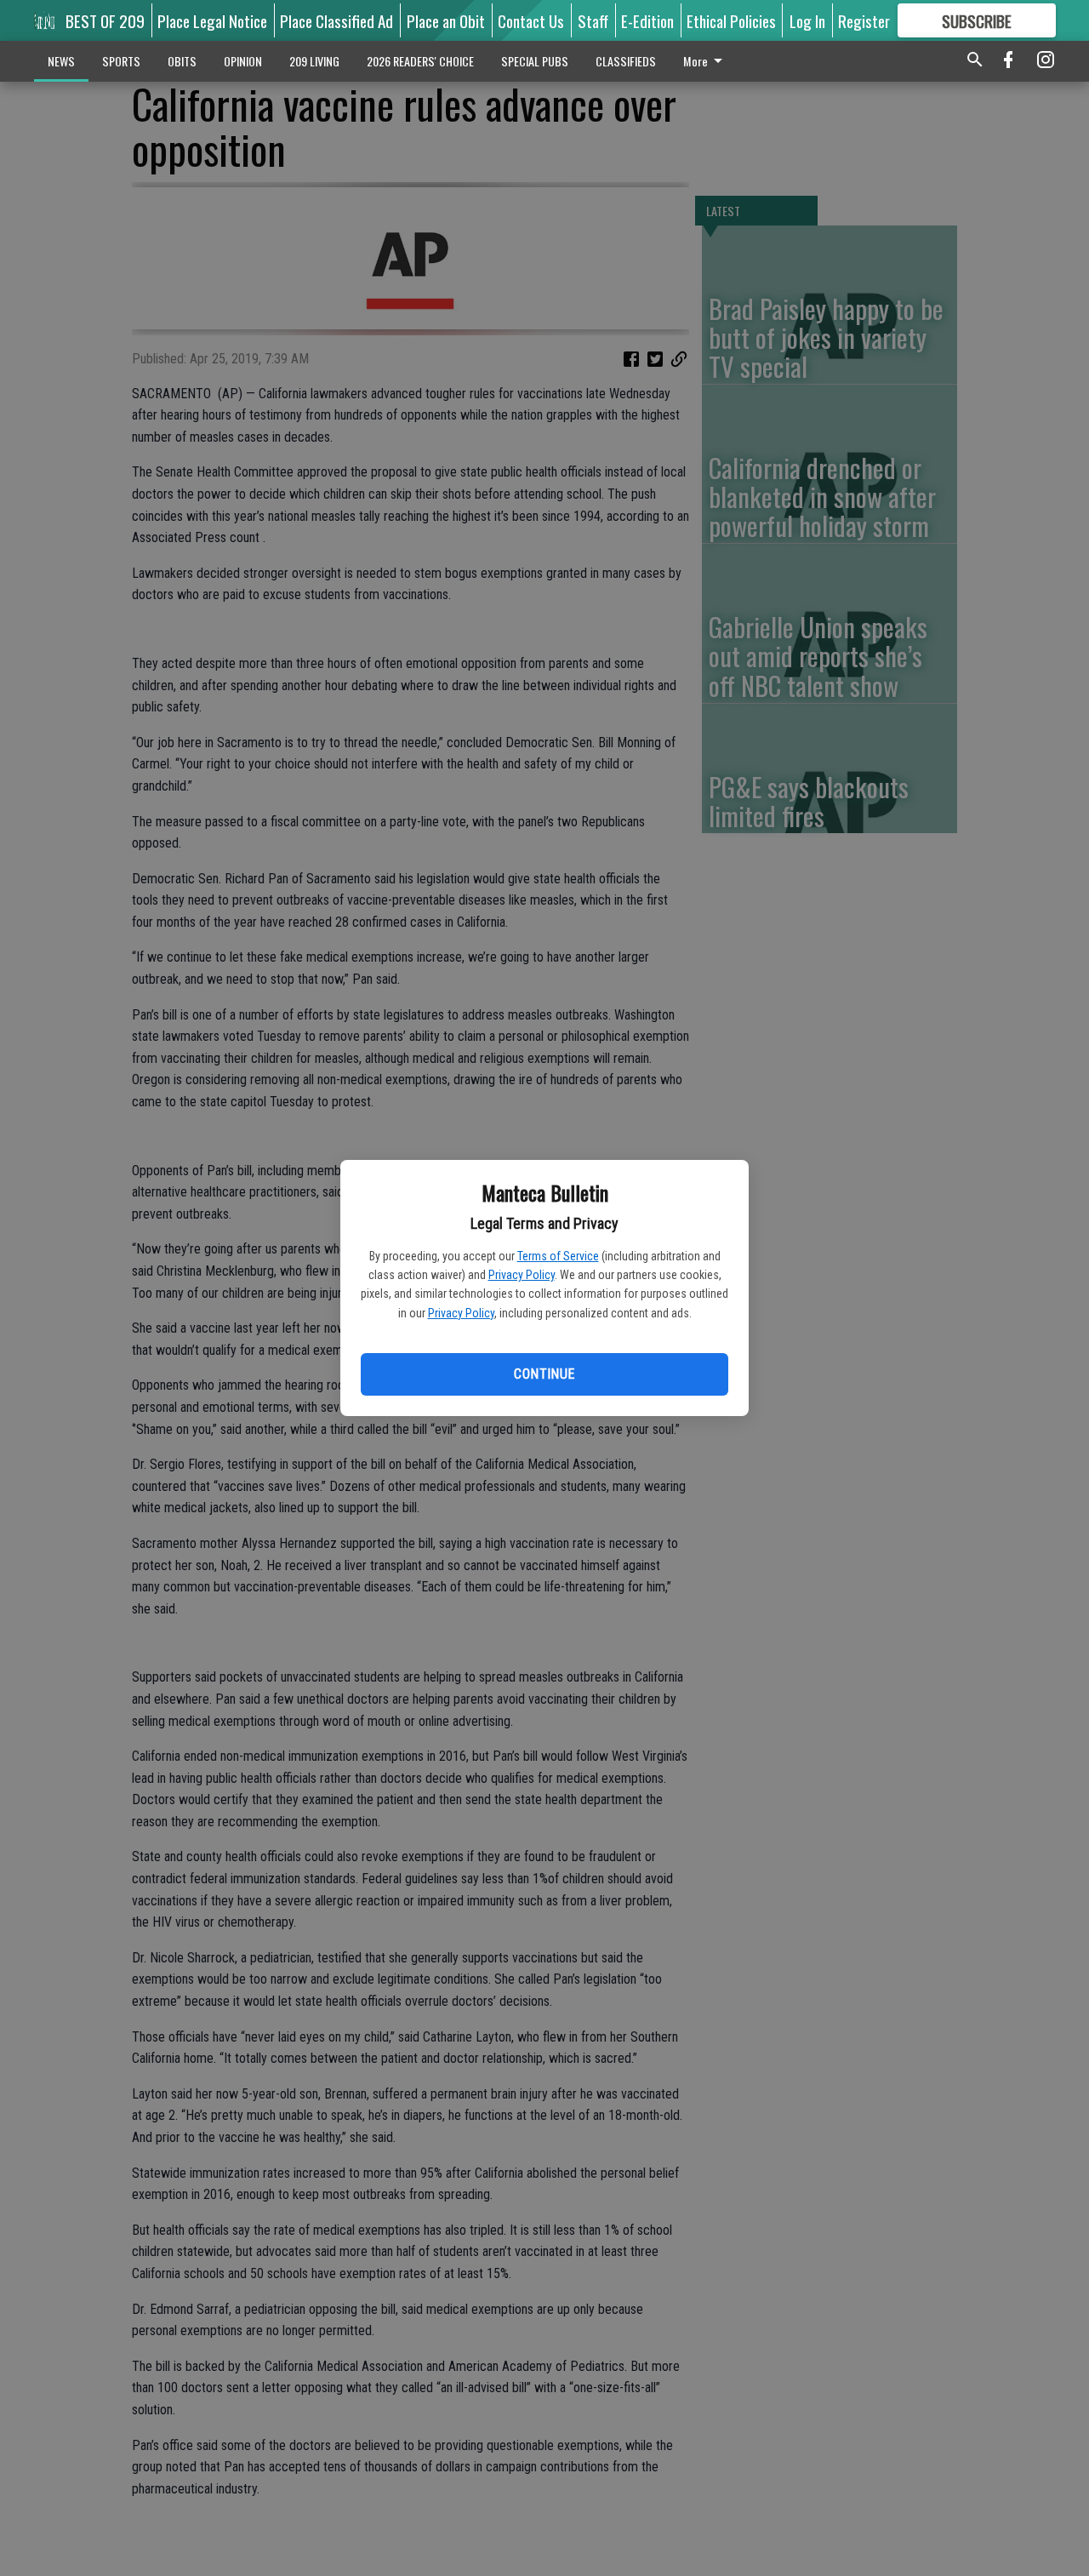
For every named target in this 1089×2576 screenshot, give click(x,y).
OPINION (243, 61)
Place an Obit (446, 20)
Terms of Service (558, 1256)
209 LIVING (314, 61)
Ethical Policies (731, 20)
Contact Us (531, 20)
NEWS (61, 61)
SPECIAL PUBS (535, 61)
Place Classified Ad (336, 20)
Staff (593, 20)
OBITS (182, 61)
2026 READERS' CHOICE (420, 61)
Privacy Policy (522, 1275)
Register (864, 20)
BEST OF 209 (105, 20)
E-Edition (647, 20)
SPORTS (121, 61)
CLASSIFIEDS (626, 61)
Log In (807, 20)
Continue (544, 1374)
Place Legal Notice (212, 20)
